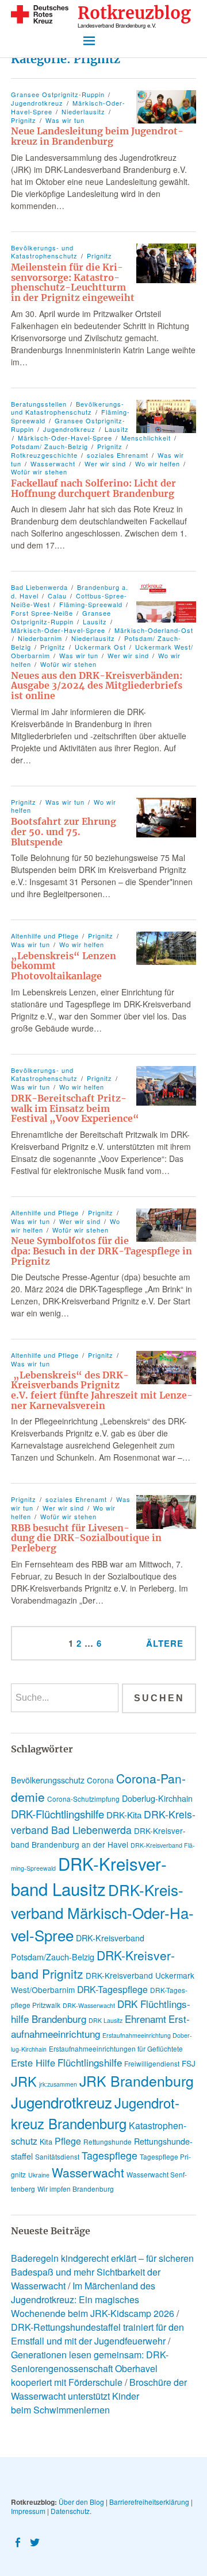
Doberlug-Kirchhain (157, 1798)
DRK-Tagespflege (112, 1989)
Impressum (28, 2511)
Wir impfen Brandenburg (76, 2189)
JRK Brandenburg (137, 2081)
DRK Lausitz (106, 2020)
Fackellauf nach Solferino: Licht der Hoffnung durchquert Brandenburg (93, 488)
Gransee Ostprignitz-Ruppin (58, 94)
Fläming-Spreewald (91, 604)
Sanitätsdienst (57, 2156)
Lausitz (117, 429)
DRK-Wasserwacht (89, 2005)
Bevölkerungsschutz (48, 1780)
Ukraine (39, 2175)
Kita (46, 2141)
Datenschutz (70, 2511)
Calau (57, 596)
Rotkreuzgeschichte (44, 455)
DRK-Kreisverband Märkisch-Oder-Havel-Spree (102, 1912)
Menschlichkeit (146, 438)
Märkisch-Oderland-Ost (154, 630)
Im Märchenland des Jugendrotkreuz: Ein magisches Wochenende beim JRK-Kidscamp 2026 (93, 2299)
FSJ (189, 2063)
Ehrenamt (145, 2019)
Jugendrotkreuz (37, 103)
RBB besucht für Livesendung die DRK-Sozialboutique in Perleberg (86, 1538)
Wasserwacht (53, 464)
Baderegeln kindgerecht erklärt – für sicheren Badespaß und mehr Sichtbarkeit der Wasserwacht (102, 2272)
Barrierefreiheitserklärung (149, 2502)
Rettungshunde (108, 2141)
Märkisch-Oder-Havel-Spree (65, 438)
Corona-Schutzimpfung (83, 1799)
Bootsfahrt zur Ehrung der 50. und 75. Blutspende (64, 831)
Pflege (68, 2141)
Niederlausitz (83, 111)
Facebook (18, 2542)
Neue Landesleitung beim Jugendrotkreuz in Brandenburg (97, 136)
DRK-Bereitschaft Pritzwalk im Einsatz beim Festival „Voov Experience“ (75, 1108)
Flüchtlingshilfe (90, 2062)
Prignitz (99, 256)
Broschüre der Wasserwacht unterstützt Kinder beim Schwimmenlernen (99, 2396)
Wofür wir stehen (68, 664)
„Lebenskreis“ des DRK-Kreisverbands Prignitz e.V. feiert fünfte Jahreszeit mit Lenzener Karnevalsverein (102, 1390)
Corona (100, 1780)
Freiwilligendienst (152, 2063)
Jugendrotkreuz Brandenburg (95, 2113)
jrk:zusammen (58, 2084)
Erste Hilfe (33, 2063)
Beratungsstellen (39, 404)
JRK (24, 2081)
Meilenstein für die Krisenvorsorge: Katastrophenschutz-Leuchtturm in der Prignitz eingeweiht (73, 282)
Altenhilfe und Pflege (45, 936)
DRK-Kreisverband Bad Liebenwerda (103, 1822)
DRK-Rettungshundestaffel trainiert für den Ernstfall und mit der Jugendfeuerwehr (97, 2334)
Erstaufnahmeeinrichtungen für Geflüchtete (116, 2048)
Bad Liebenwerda (39, 587)
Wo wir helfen (158, 464)
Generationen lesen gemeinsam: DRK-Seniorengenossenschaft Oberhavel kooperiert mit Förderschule (90, 2368)
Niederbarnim (40, 638)
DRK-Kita (124, 1815)
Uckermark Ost (100, 647)
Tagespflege (110, 2155)
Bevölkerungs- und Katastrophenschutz (44, 252)
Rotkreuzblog (134, 13)
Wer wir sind (105, 464)
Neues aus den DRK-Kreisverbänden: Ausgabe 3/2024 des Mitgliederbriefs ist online (97, 685)
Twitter (36, 2542)
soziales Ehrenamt (118, 455)
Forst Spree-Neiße (42, 613)
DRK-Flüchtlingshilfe (57, 1814)
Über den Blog (81, 2502)
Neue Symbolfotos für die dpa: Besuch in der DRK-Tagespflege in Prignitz (101, 1251)
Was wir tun (65, 120)
